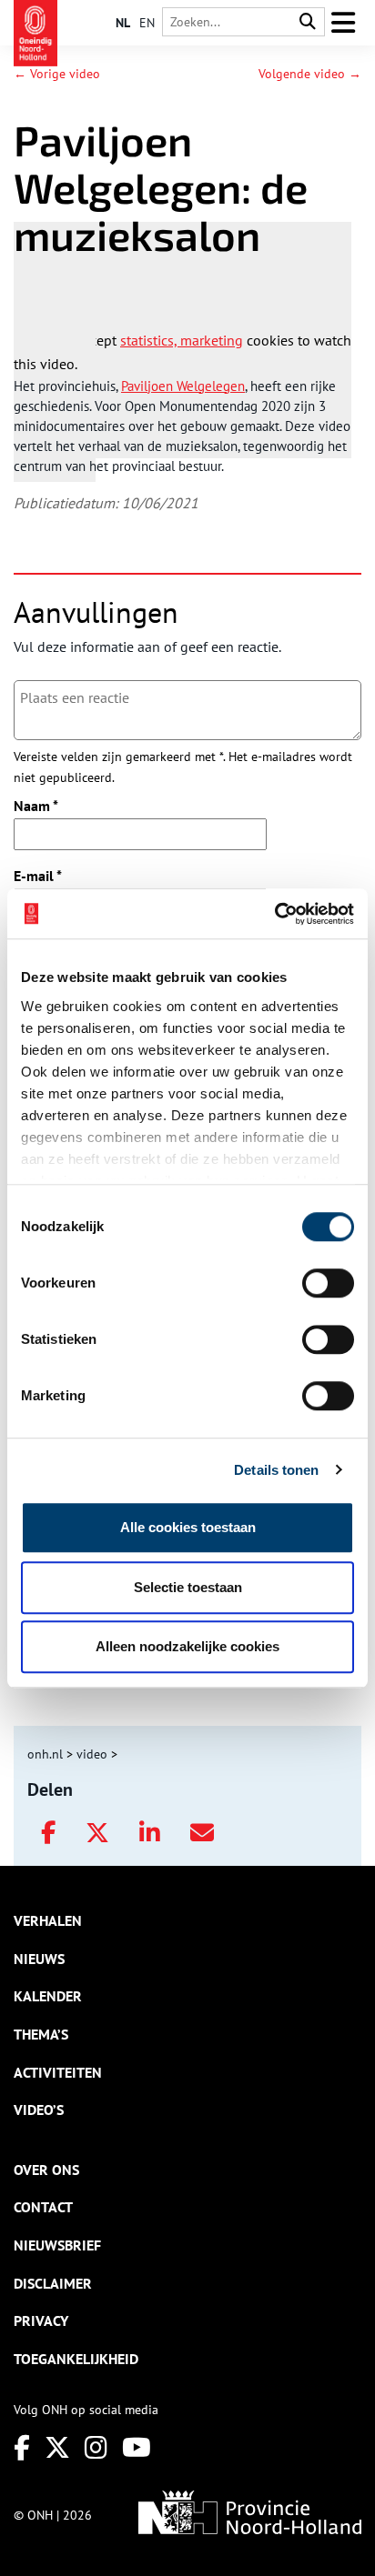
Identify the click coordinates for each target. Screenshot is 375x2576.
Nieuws (39, 1959)
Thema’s (41, 2034)
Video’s (39, 2110)
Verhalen (48, 1920)
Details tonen (276, 1470)
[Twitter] (57, 2447)
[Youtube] (137, 2447)
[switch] (328, 1283)
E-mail (38, 876)
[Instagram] (96, 2447)
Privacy (41, 2320)
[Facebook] (22, 2447)
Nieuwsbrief (57, 2245)
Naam (36, 806)
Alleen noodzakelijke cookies (187, 1646)
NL (123, 23)
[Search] (308, 22)
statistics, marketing (182, 340)
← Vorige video (57, 74)
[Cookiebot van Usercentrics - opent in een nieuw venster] (274, 914)
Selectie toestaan (188, 1587)
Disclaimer (53, 2283)
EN (147, 23)
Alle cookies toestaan (188, 1527)
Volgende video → (310, 74)
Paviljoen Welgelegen (183, 386)
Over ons (46, 2170)
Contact (43, 2207)
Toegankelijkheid (76, 2359)
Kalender (48, 1996)
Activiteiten (58, 2072)
